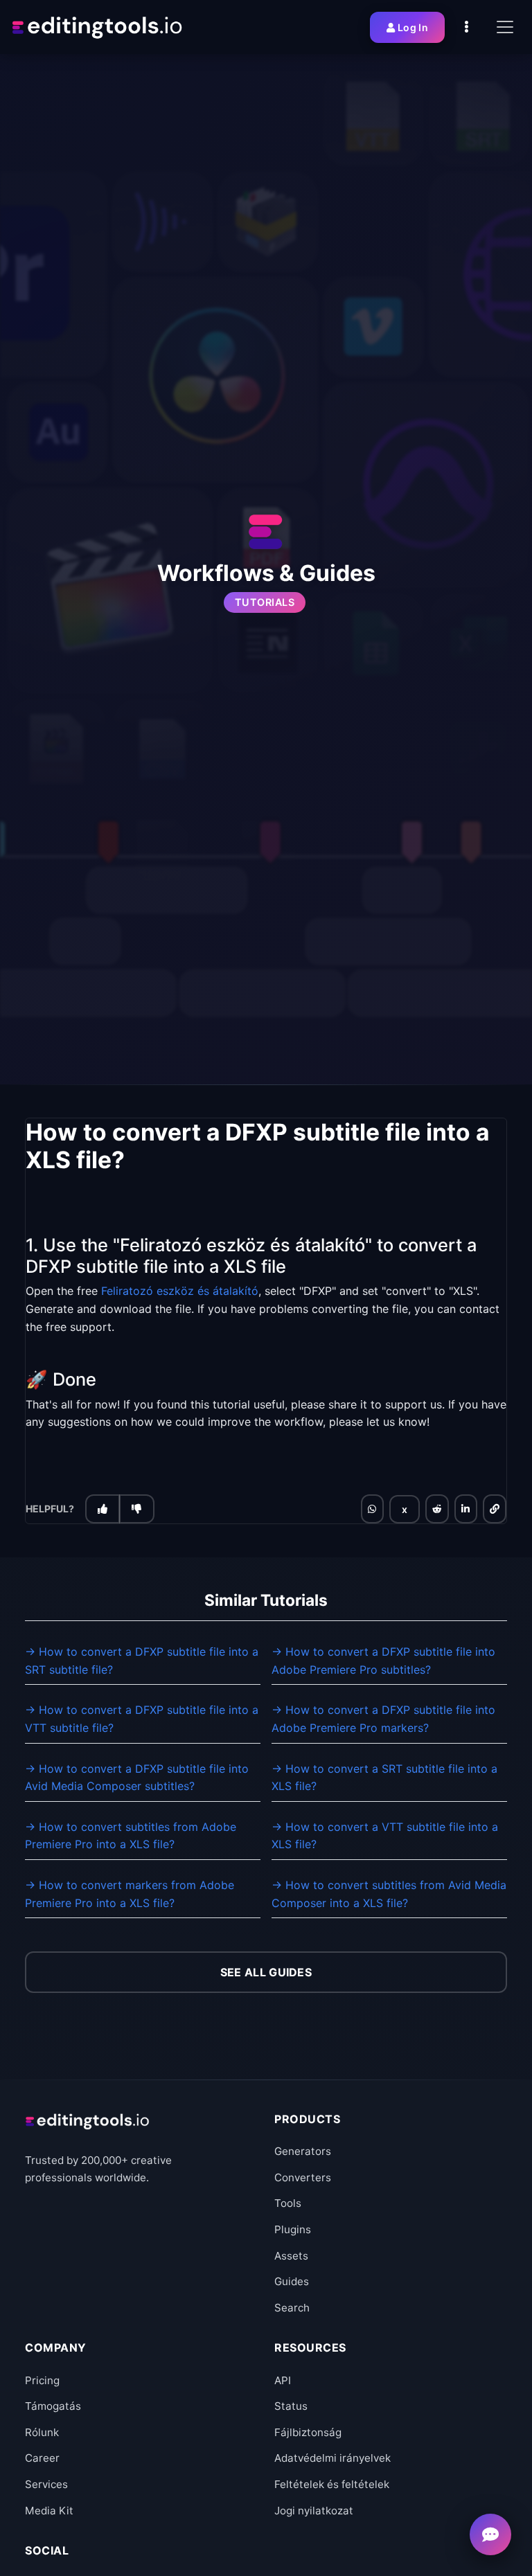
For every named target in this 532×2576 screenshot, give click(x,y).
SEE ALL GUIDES (266, 1972)
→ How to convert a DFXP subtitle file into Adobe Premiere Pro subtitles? (383, 1661)
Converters (303, 2177)
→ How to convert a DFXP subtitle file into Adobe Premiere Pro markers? (383, 1719)
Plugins (293, 2229)
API (283, 2380)
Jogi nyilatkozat (314, 2511)
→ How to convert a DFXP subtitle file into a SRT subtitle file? (142, 1661)
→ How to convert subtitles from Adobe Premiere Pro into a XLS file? (131, 1836)
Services (46, 2484)
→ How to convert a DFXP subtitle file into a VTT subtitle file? (142, 1719)
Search (292, 2308)
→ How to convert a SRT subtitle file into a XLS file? (384, 1778)
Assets (291, 2256)
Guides (292, 2281)
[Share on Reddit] (437, 1509)
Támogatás (53, 2406)
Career (42, 2458)
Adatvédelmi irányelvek (332, 2458)
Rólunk (42, 2432)
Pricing (42, 2380)
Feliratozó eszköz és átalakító (180, 1291)
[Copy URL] (495, 1509)
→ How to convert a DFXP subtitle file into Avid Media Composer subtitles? (137, 1778)
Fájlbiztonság (308, 2432)
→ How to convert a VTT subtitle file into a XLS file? (385, 1836)
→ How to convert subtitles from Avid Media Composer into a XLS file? (389, 1894)
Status (291, 2406)
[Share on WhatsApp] (372, 1509)
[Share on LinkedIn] (465, 1509)
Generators (303, 2151)
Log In (413, 27)
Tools (288, 2203)
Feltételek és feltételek (332, 2484)
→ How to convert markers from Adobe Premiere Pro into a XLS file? (130, 1894)
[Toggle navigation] (505, 27)
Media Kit (49, 2511)
